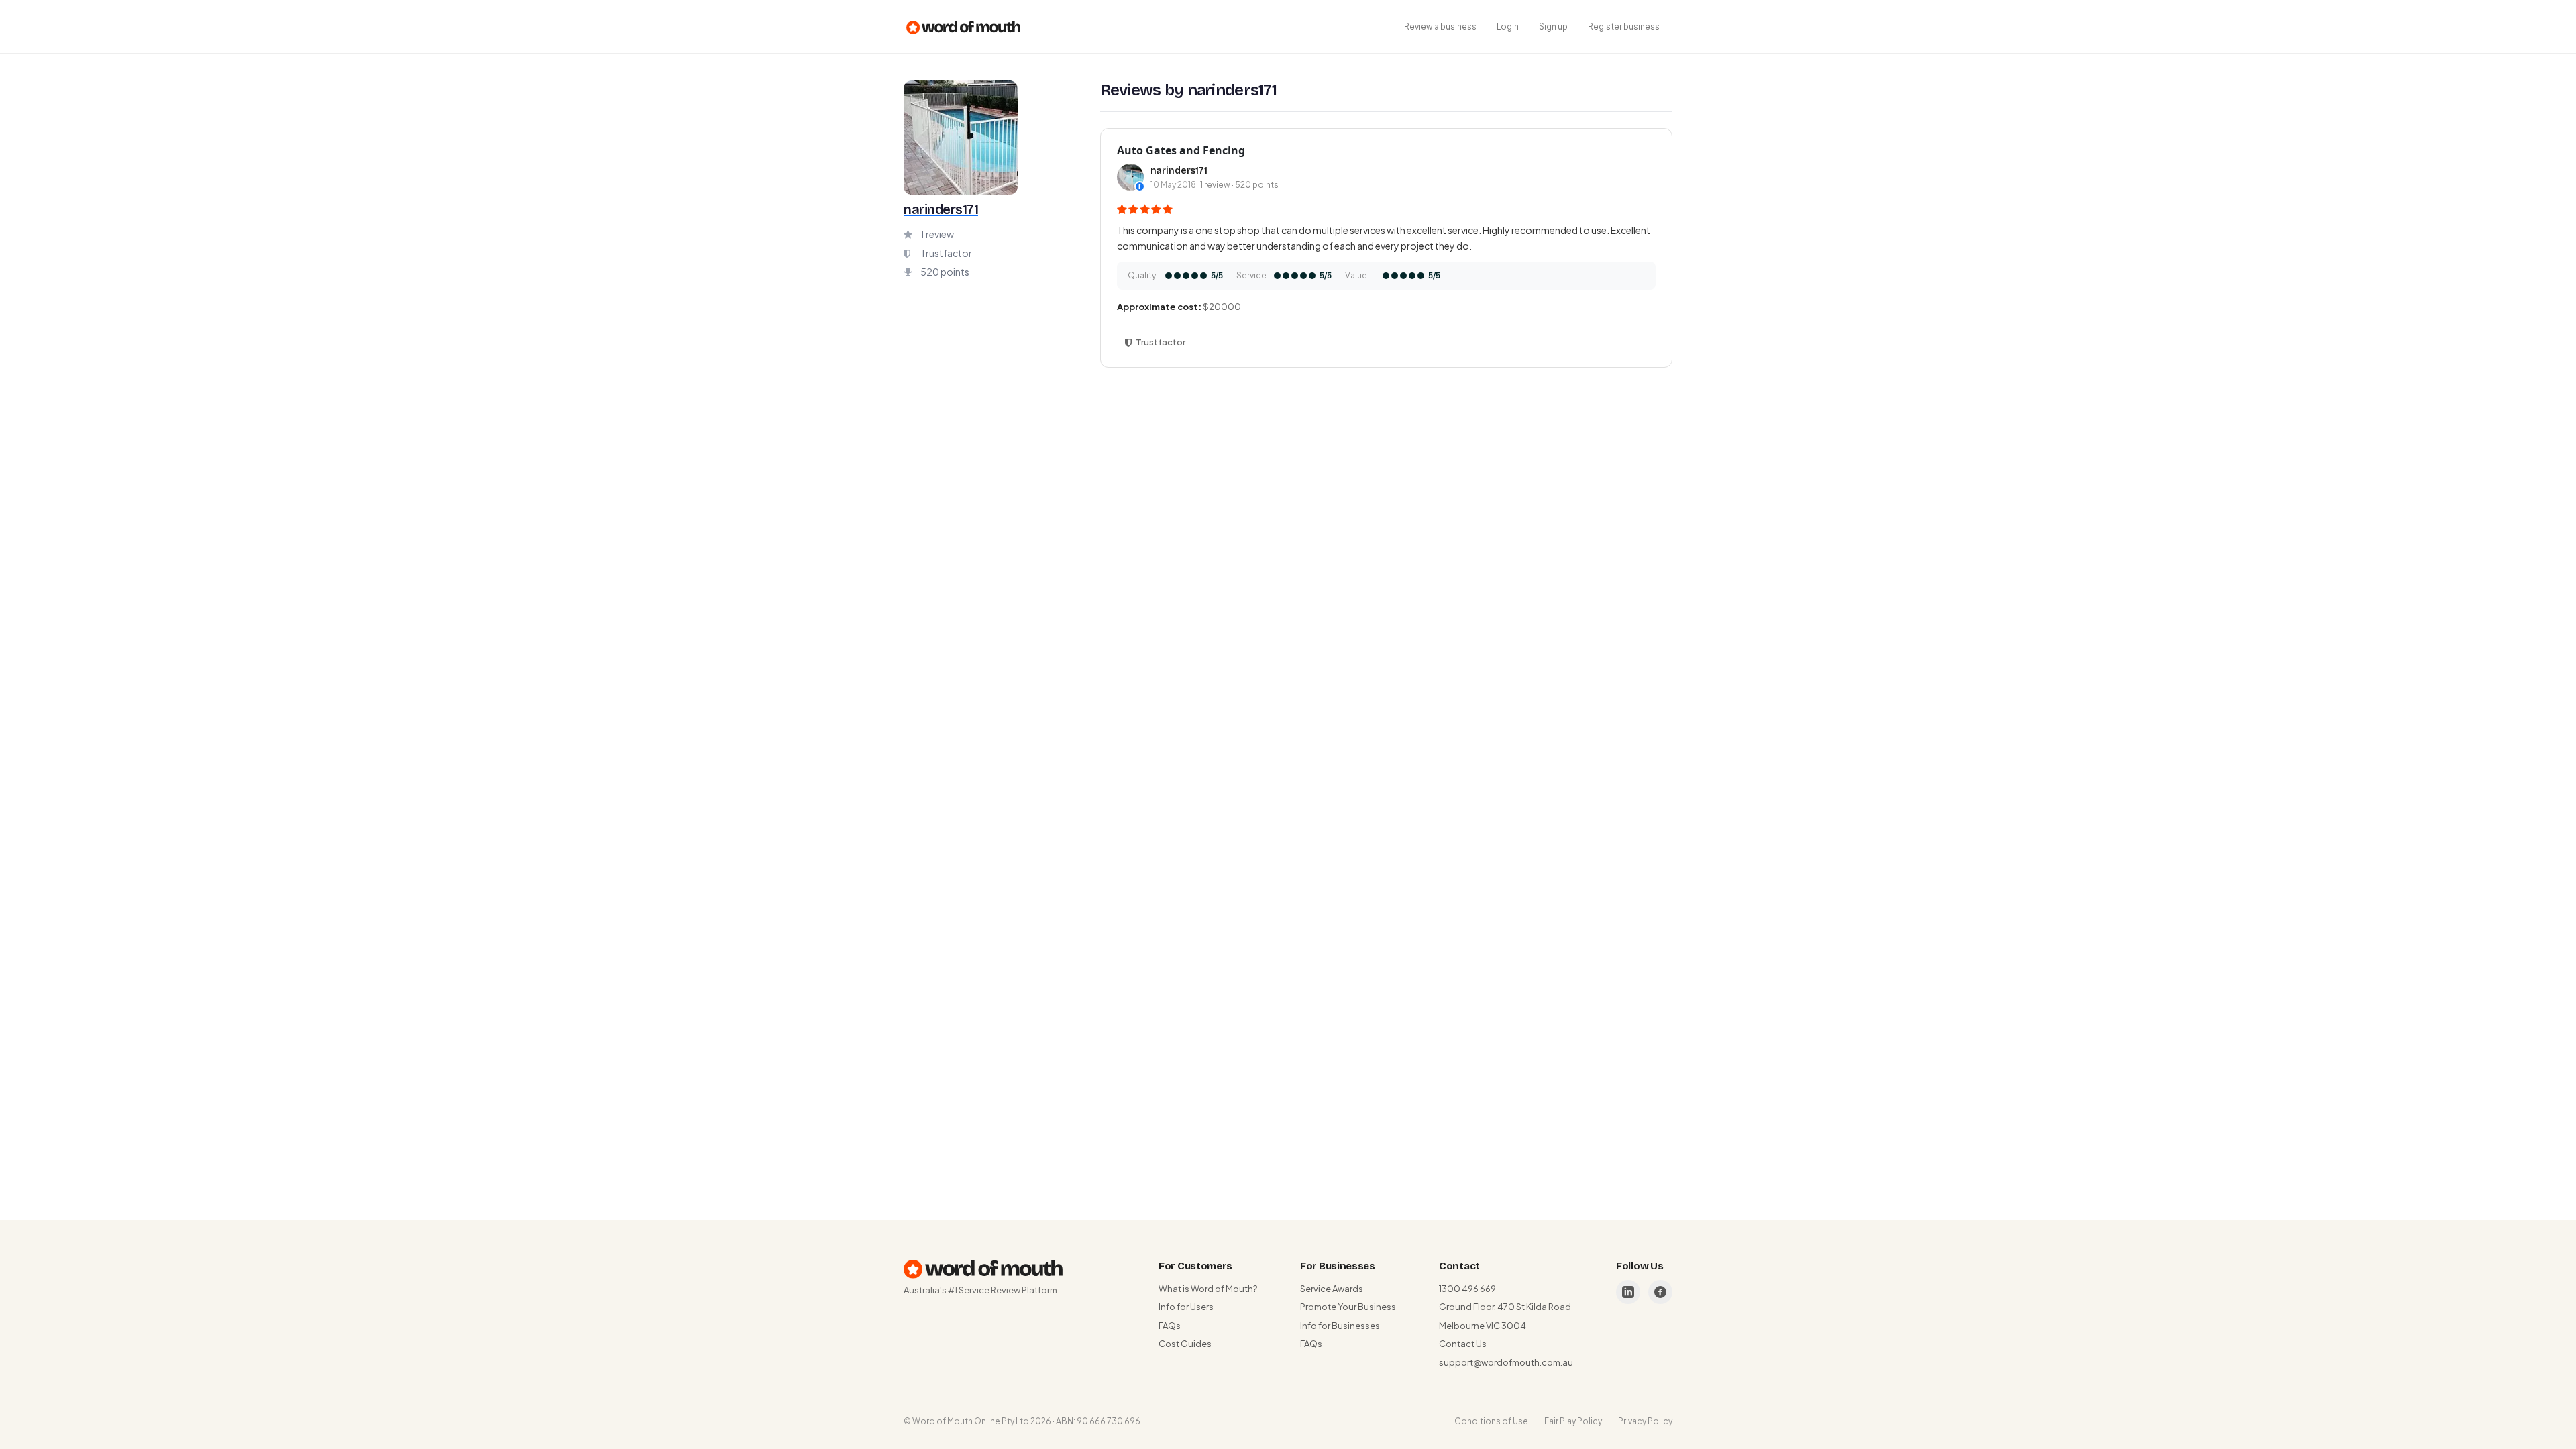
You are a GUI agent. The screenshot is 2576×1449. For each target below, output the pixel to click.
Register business (1624, 26)
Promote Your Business (1348, 1307)
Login (1508, 26)
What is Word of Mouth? (1208, 1289)
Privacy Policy (1645, 1421)
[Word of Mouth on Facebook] (1660, 1292)
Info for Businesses (1340, 1326)
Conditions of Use (1491, 1421)
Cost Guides (1185, 1344)
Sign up (1553, 26)
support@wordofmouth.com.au (1506, 1362)
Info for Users (1186, 1307)
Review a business (1440, 26)
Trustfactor (946, 253)
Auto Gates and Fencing (1181, 150)
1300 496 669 (1467, 1289)
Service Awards (1332, 1289)
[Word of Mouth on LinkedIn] (1628, 1292)
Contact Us (1463, 1344)
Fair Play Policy (1573, 1421)
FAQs (1170, 1326)
